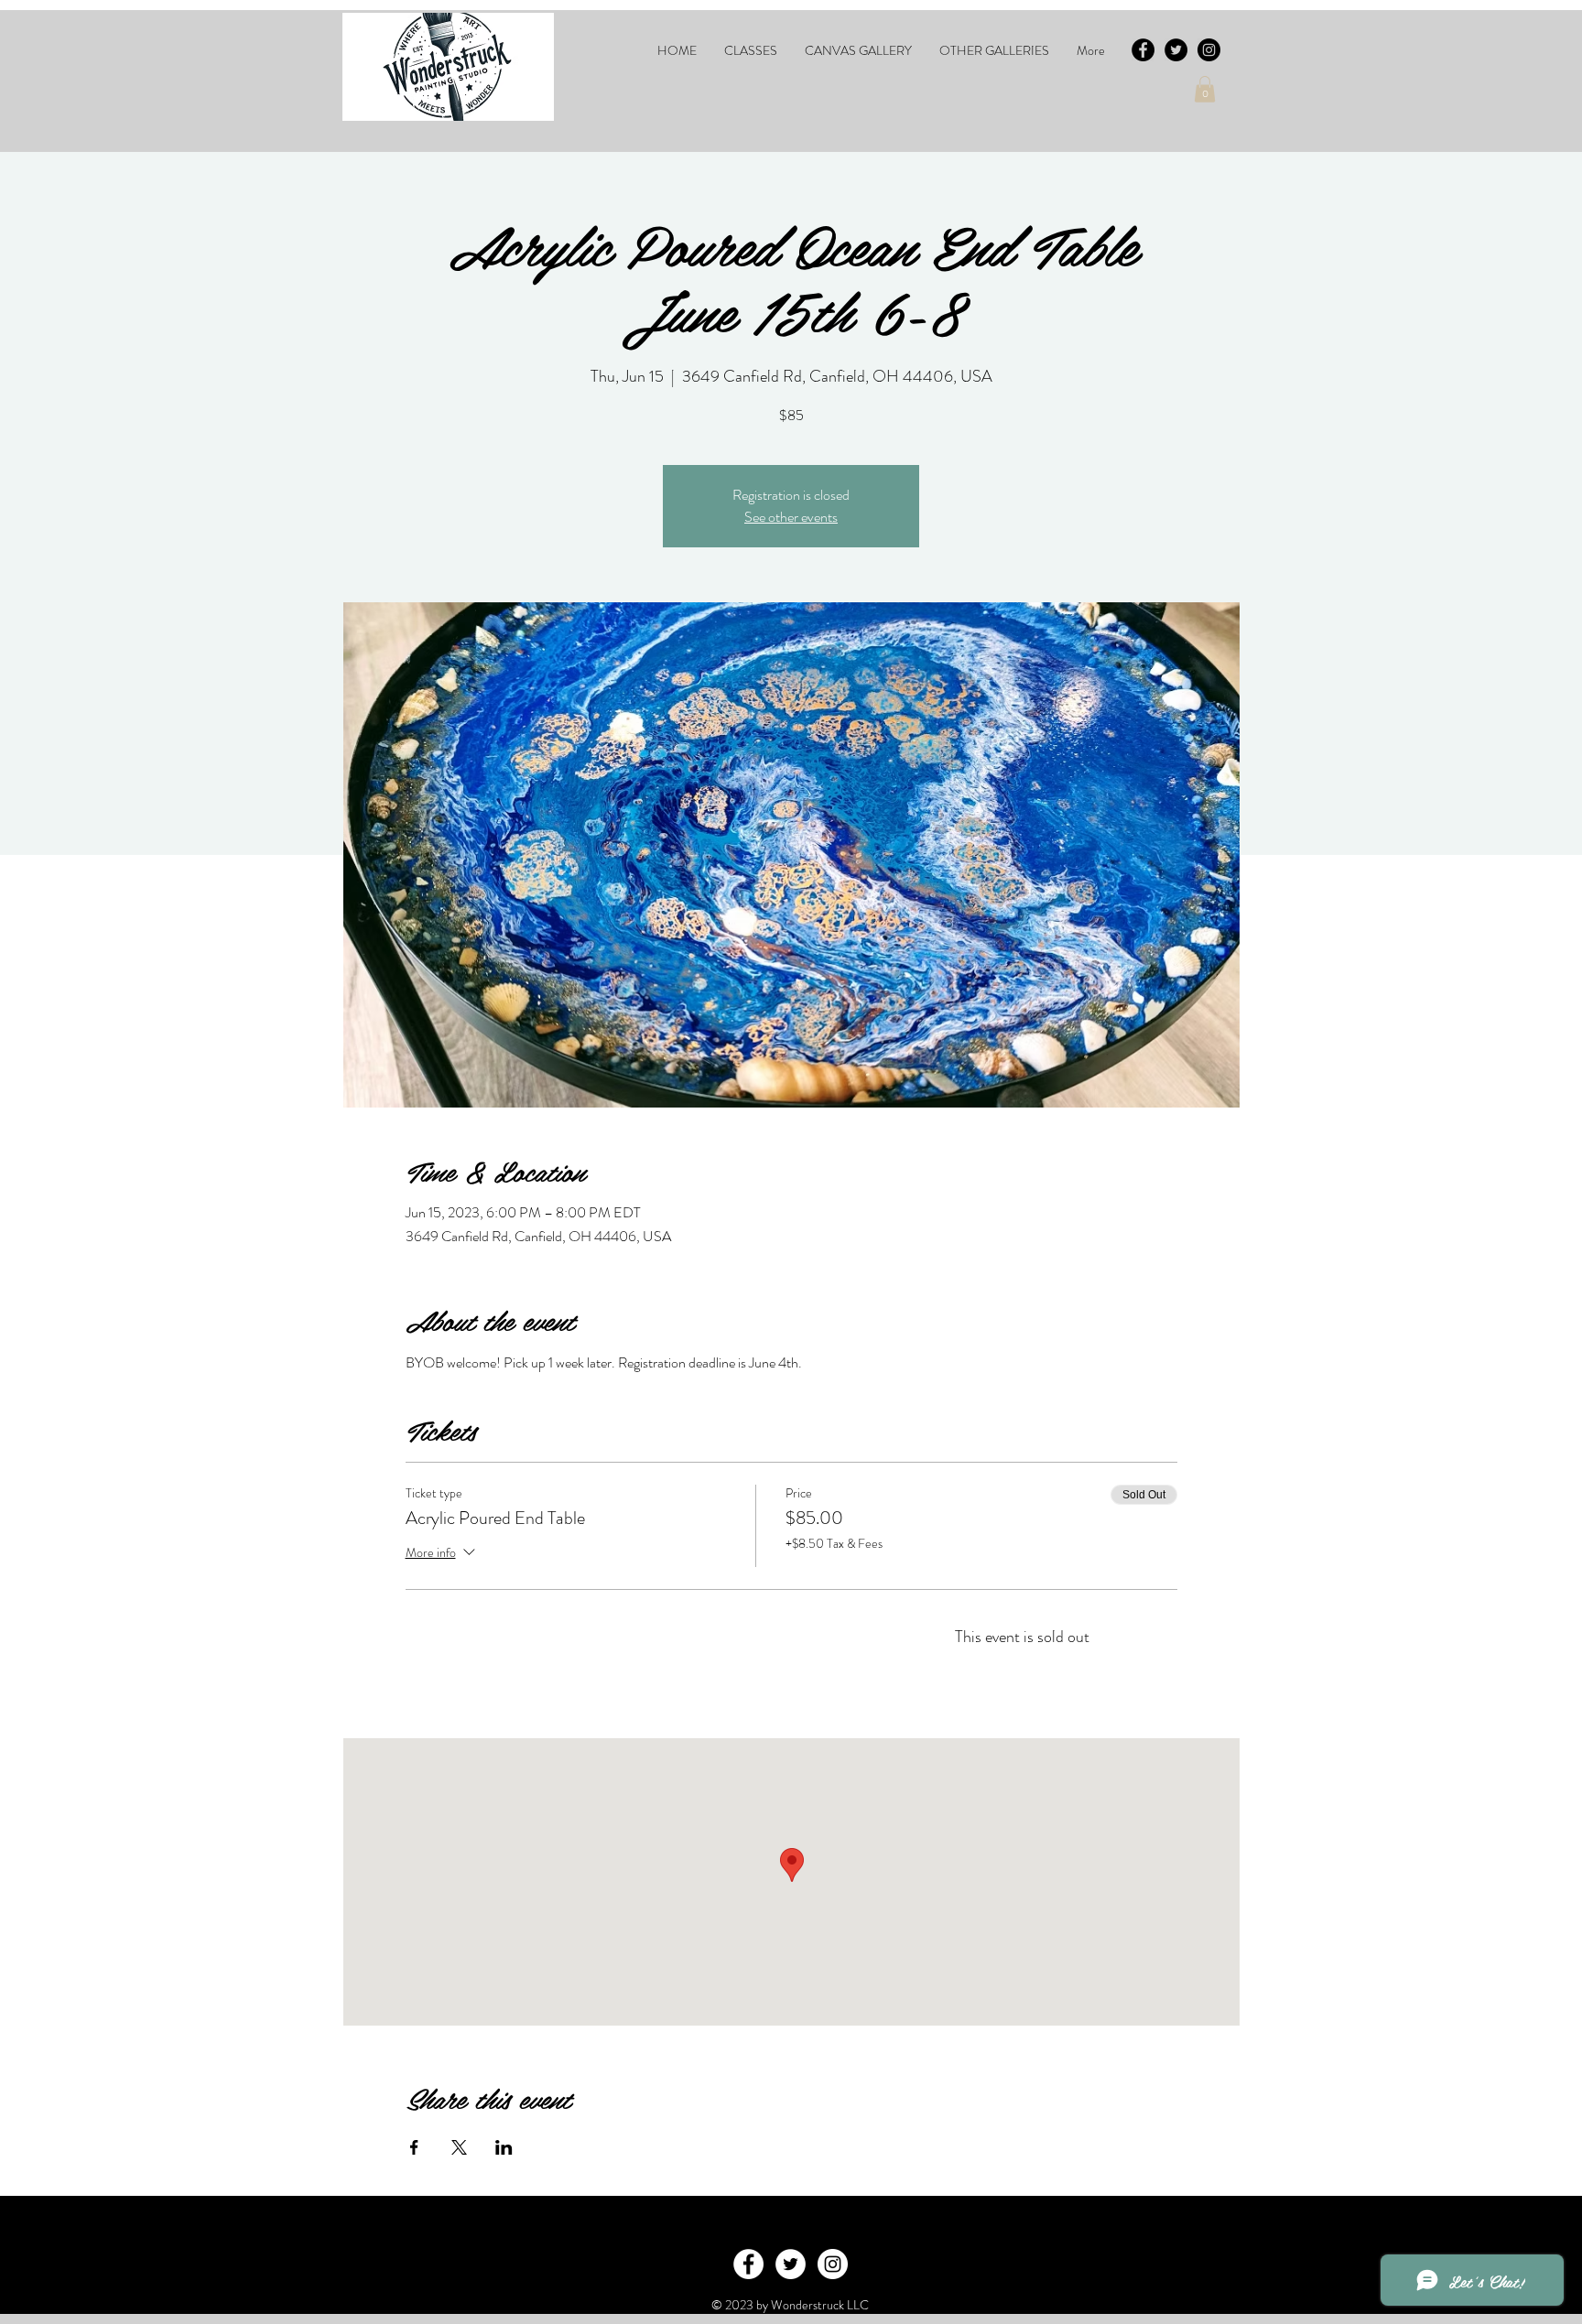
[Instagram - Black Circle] (1209, 50)
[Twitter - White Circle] (791, 2264)
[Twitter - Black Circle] (1176, 50)
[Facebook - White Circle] (748, 2264)
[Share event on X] (459, 2147)
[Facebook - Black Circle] (1143, 50)
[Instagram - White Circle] (833, 2264)
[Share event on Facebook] (414, 2147)
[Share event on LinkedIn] (504, 2147)
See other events (791, 517)
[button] (751, 50)
